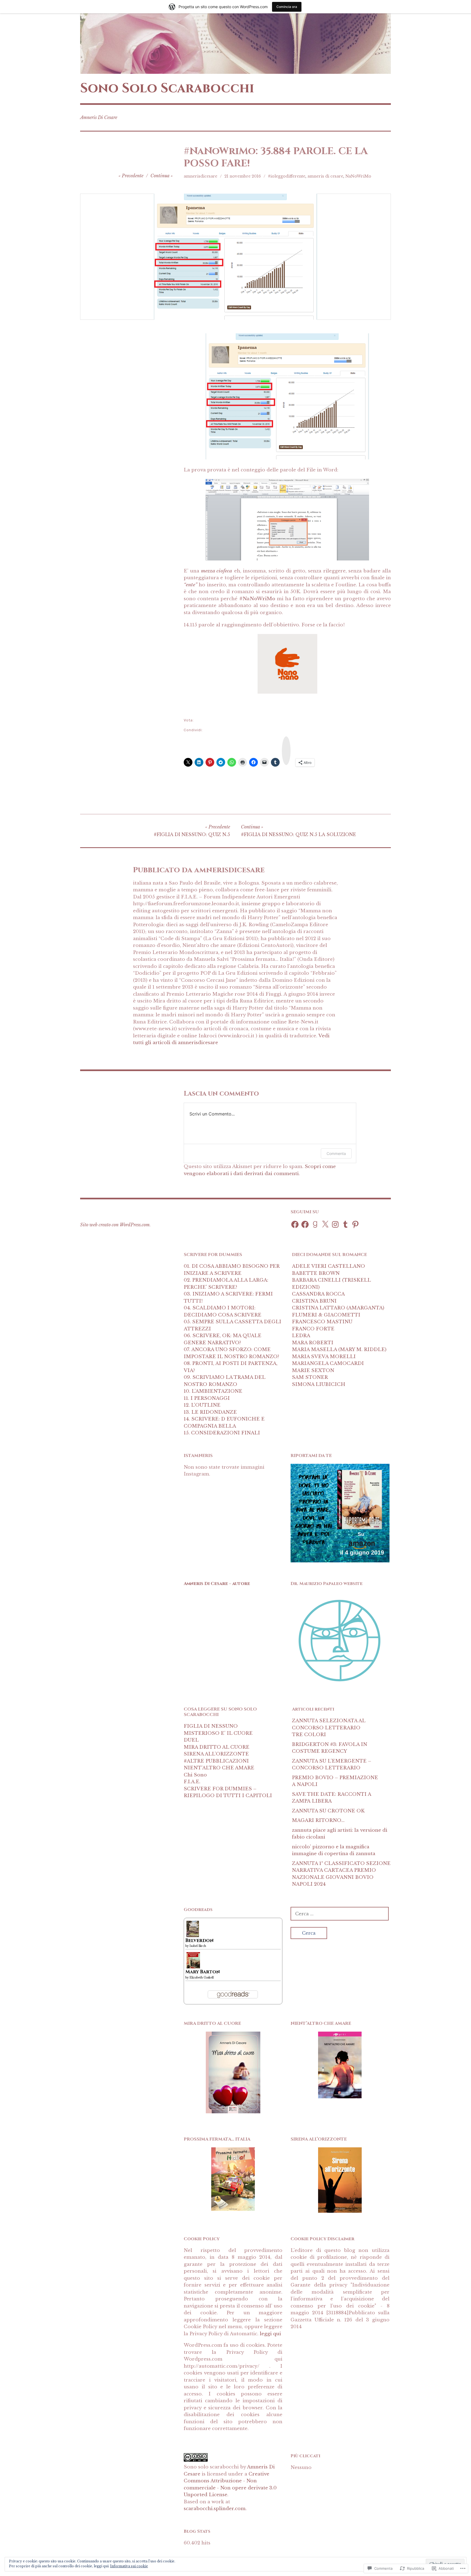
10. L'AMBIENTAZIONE (213, 1391)
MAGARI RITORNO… (318, 1820)
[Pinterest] (355, 1224)
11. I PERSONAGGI (207, 1398)
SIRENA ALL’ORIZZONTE (216, 1754)
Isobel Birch (198, 1946)
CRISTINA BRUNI (314, 1301)
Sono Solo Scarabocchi (167, 88)
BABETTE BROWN (316, 1273)
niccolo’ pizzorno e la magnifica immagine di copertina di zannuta (334, 1850)
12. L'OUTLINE (202, 1405)
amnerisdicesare (200, 176)
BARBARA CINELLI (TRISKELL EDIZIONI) (331, 1284)
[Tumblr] (345, 1224)
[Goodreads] (315, 1224)
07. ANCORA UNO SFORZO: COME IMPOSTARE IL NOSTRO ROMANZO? (231, 1353)
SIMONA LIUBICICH (319, 1384)
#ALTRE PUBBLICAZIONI (216, 1761)
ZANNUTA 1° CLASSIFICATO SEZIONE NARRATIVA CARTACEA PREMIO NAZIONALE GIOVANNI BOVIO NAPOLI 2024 (341, 1874)
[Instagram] (335, 1224)
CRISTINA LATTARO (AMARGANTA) (338, 1308)
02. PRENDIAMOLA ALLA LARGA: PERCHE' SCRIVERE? (226, 1284)
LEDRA (301, 1336)
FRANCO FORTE (313, 1329)
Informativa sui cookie (129, 2566)
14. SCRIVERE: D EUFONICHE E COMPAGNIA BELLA (224, 1423)
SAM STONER (310, 1377)
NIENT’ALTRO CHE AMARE (219, 1768)
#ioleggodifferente (287, 176)
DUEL (191, 1740)
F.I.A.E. (192, 1782)
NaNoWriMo (358, 176)
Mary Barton (203, 1972)
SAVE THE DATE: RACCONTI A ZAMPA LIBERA (331, 1798)
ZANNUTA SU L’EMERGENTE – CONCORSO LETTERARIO (332, 1765)
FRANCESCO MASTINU (322, 1322)
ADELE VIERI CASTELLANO (328, 1266)
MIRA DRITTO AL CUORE (217, 1747)
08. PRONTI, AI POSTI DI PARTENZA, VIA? (231, 1367)
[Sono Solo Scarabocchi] (235, 44)
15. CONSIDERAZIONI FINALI (222, 1433)
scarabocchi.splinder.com (215, 2509)
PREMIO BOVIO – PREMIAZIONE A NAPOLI (335, 1781)
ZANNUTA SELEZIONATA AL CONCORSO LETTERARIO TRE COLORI (329, 1728)
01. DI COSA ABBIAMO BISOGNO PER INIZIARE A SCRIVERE (232, 1270)
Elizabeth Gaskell (202, 1978)
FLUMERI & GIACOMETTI (326, 1315)
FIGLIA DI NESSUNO (211, 1726)
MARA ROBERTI (313, 1343)
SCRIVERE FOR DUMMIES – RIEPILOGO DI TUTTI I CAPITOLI (228, 1792)
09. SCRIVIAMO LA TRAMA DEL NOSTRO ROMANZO (224, 1381)
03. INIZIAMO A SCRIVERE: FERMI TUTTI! (228, 1298)
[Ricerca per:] (340, 1914)
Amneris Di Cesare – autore (217, 1584)
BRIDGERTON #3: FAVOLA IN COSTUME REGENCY (330, 1748)
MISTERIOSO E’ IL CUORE (218, 1733)
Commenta (336, 1153)
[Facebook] (295, 1224)
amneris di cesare (325, 176)
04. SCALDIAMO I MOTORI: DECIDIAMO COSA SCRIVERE (223, 1311)
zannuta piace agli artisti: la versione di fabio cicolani (340, 1834)
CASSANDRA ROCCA (318, 1294)
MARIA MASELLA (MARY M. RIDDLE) (339, 1350)
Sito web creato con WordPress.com (115, 1225)
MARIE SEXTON (313, 1371)
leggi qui (270, 2334)
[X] (325, 1224)
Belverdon (200, 1941)
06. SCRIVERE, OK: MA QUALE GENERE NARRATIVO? (223, 1339)
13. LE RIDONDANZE (210, 1412)
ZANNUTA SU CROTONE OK (328, 1811)
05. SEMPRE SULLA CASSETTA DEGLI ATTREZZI (233, 1325)
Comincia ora (287, 7)
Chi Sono (195, 1775)
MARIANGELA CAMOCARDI (328, 1363)
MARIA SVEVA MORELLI (324, 1357)
